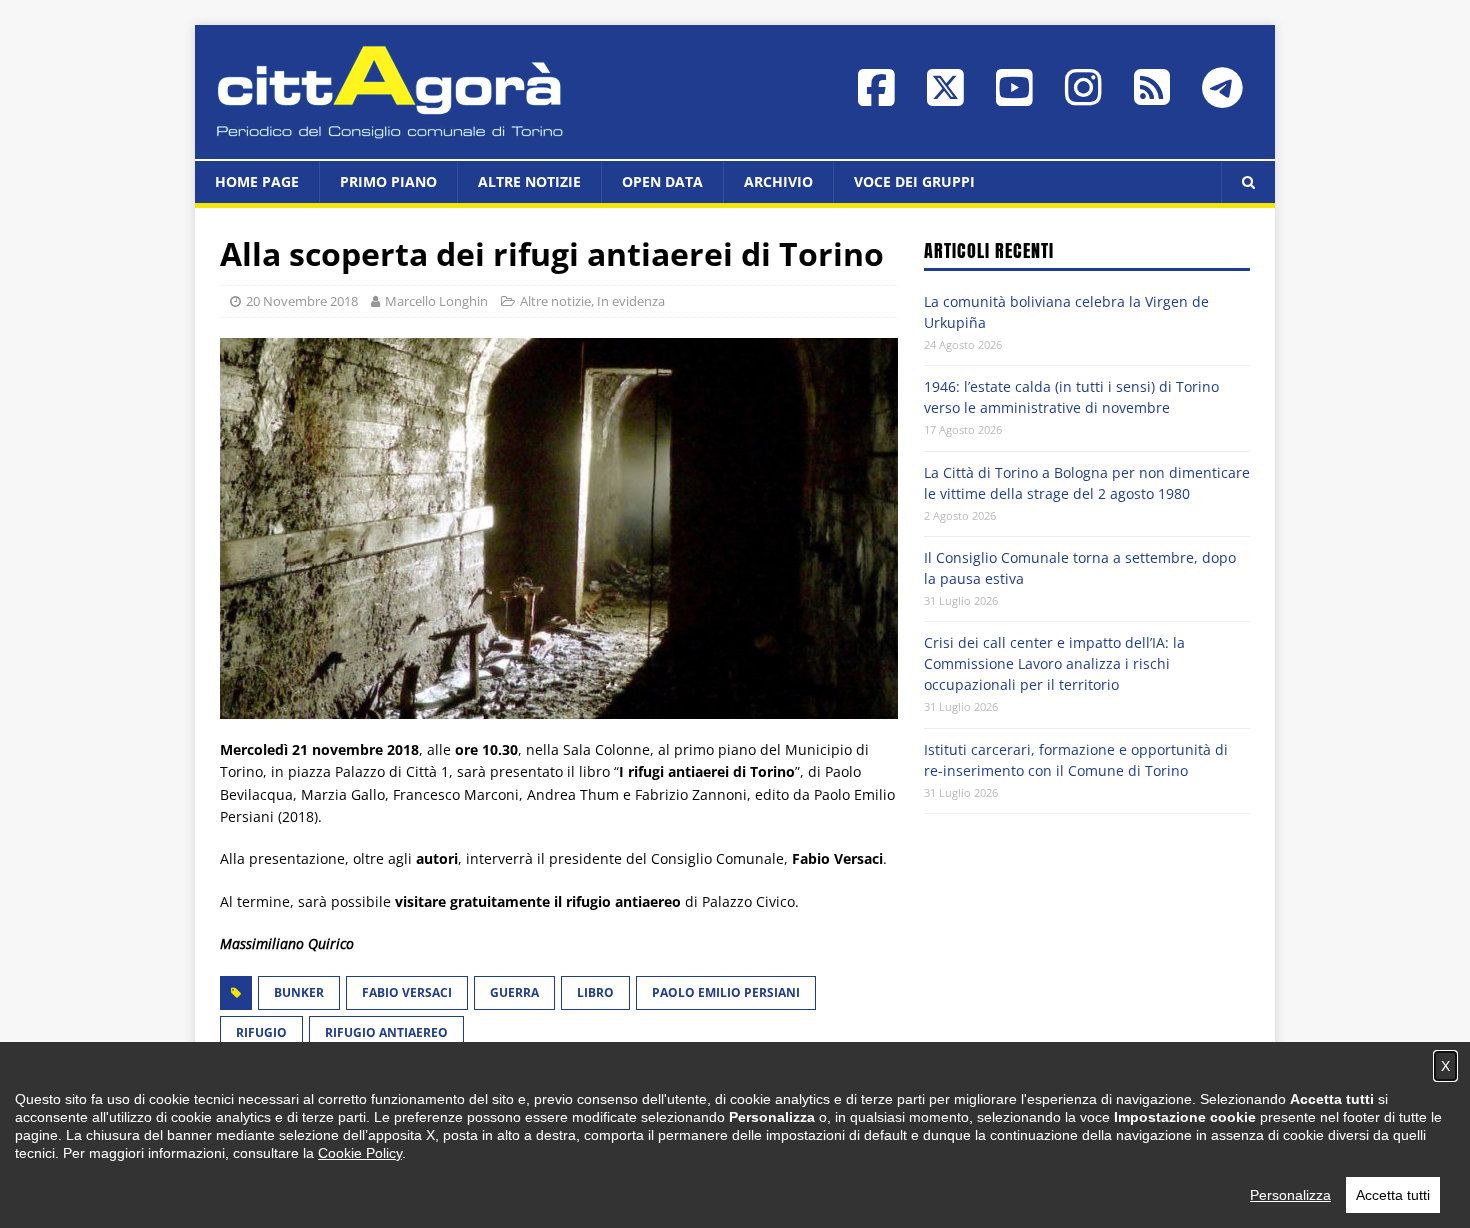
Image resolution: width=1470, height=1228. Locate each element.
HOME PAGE (257, 181)
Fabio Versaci (407, 992)
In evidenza (631, 301)
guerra (514, 992)
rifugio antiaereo (386, 1032)
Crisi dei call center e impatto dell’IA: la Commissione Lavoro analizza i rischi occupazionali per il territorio (1054, 663)
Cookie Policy (360, 1153)
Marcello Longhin (436, 301)
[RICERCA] (1248, 182)
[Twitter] (945, 97)
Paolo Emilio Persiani (726, 992)
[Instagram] (1083, 97)
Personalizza (1290, 1195)
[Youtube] (1014, 97)
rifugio (261, 1032)
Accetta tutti (1393, 1195)
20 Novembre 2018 (302, 301)
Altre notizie (529, 181)
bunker (299, 992)
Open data (662, 181)
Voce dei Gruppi (914, 181)
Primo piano (388, 181)
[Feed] (1152, 96)
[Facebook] (876, 97)
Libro (595, 992)
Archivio (778, 181)
